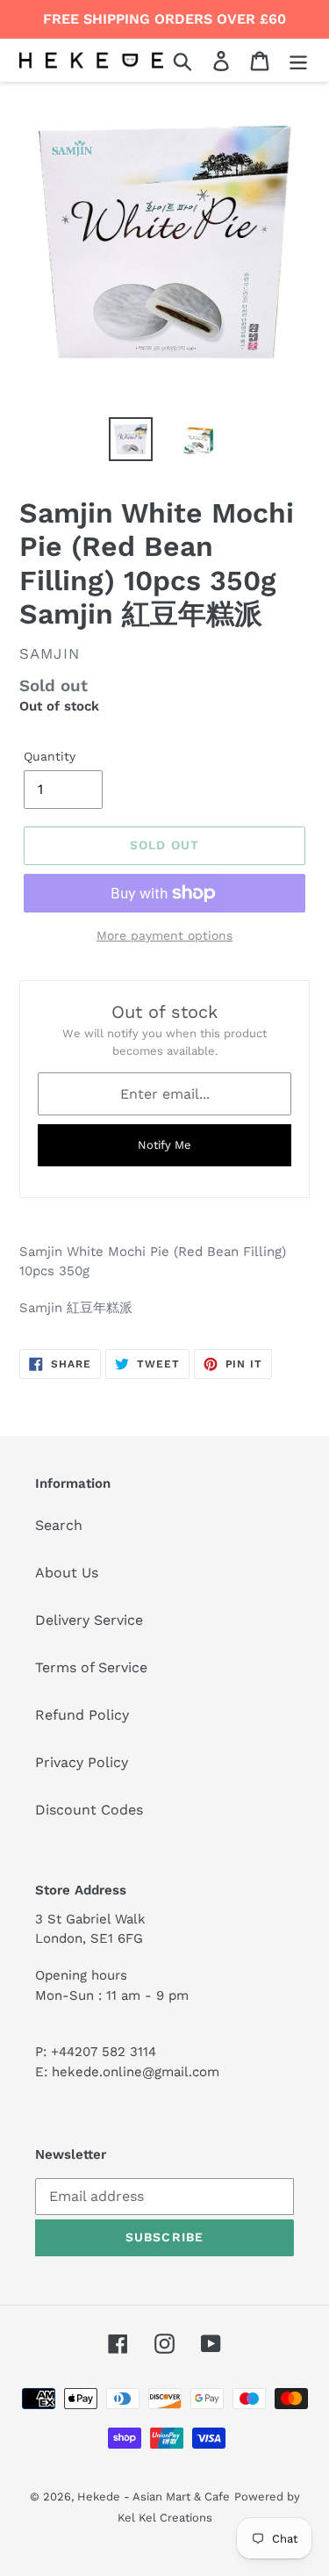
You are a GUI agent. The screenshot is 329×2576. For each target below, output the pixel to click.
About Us (67, 1573)
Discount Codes (89, 1810)
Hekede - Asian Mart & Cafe (154, 2497)
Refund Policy (82, 1715)
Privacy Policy (82, 1762)
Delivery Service (89, 1620)
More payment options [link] (164, 935)
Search (59, 1525)
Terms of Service (91, 1667)
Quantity (50, 756)
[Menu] (298, 60)
